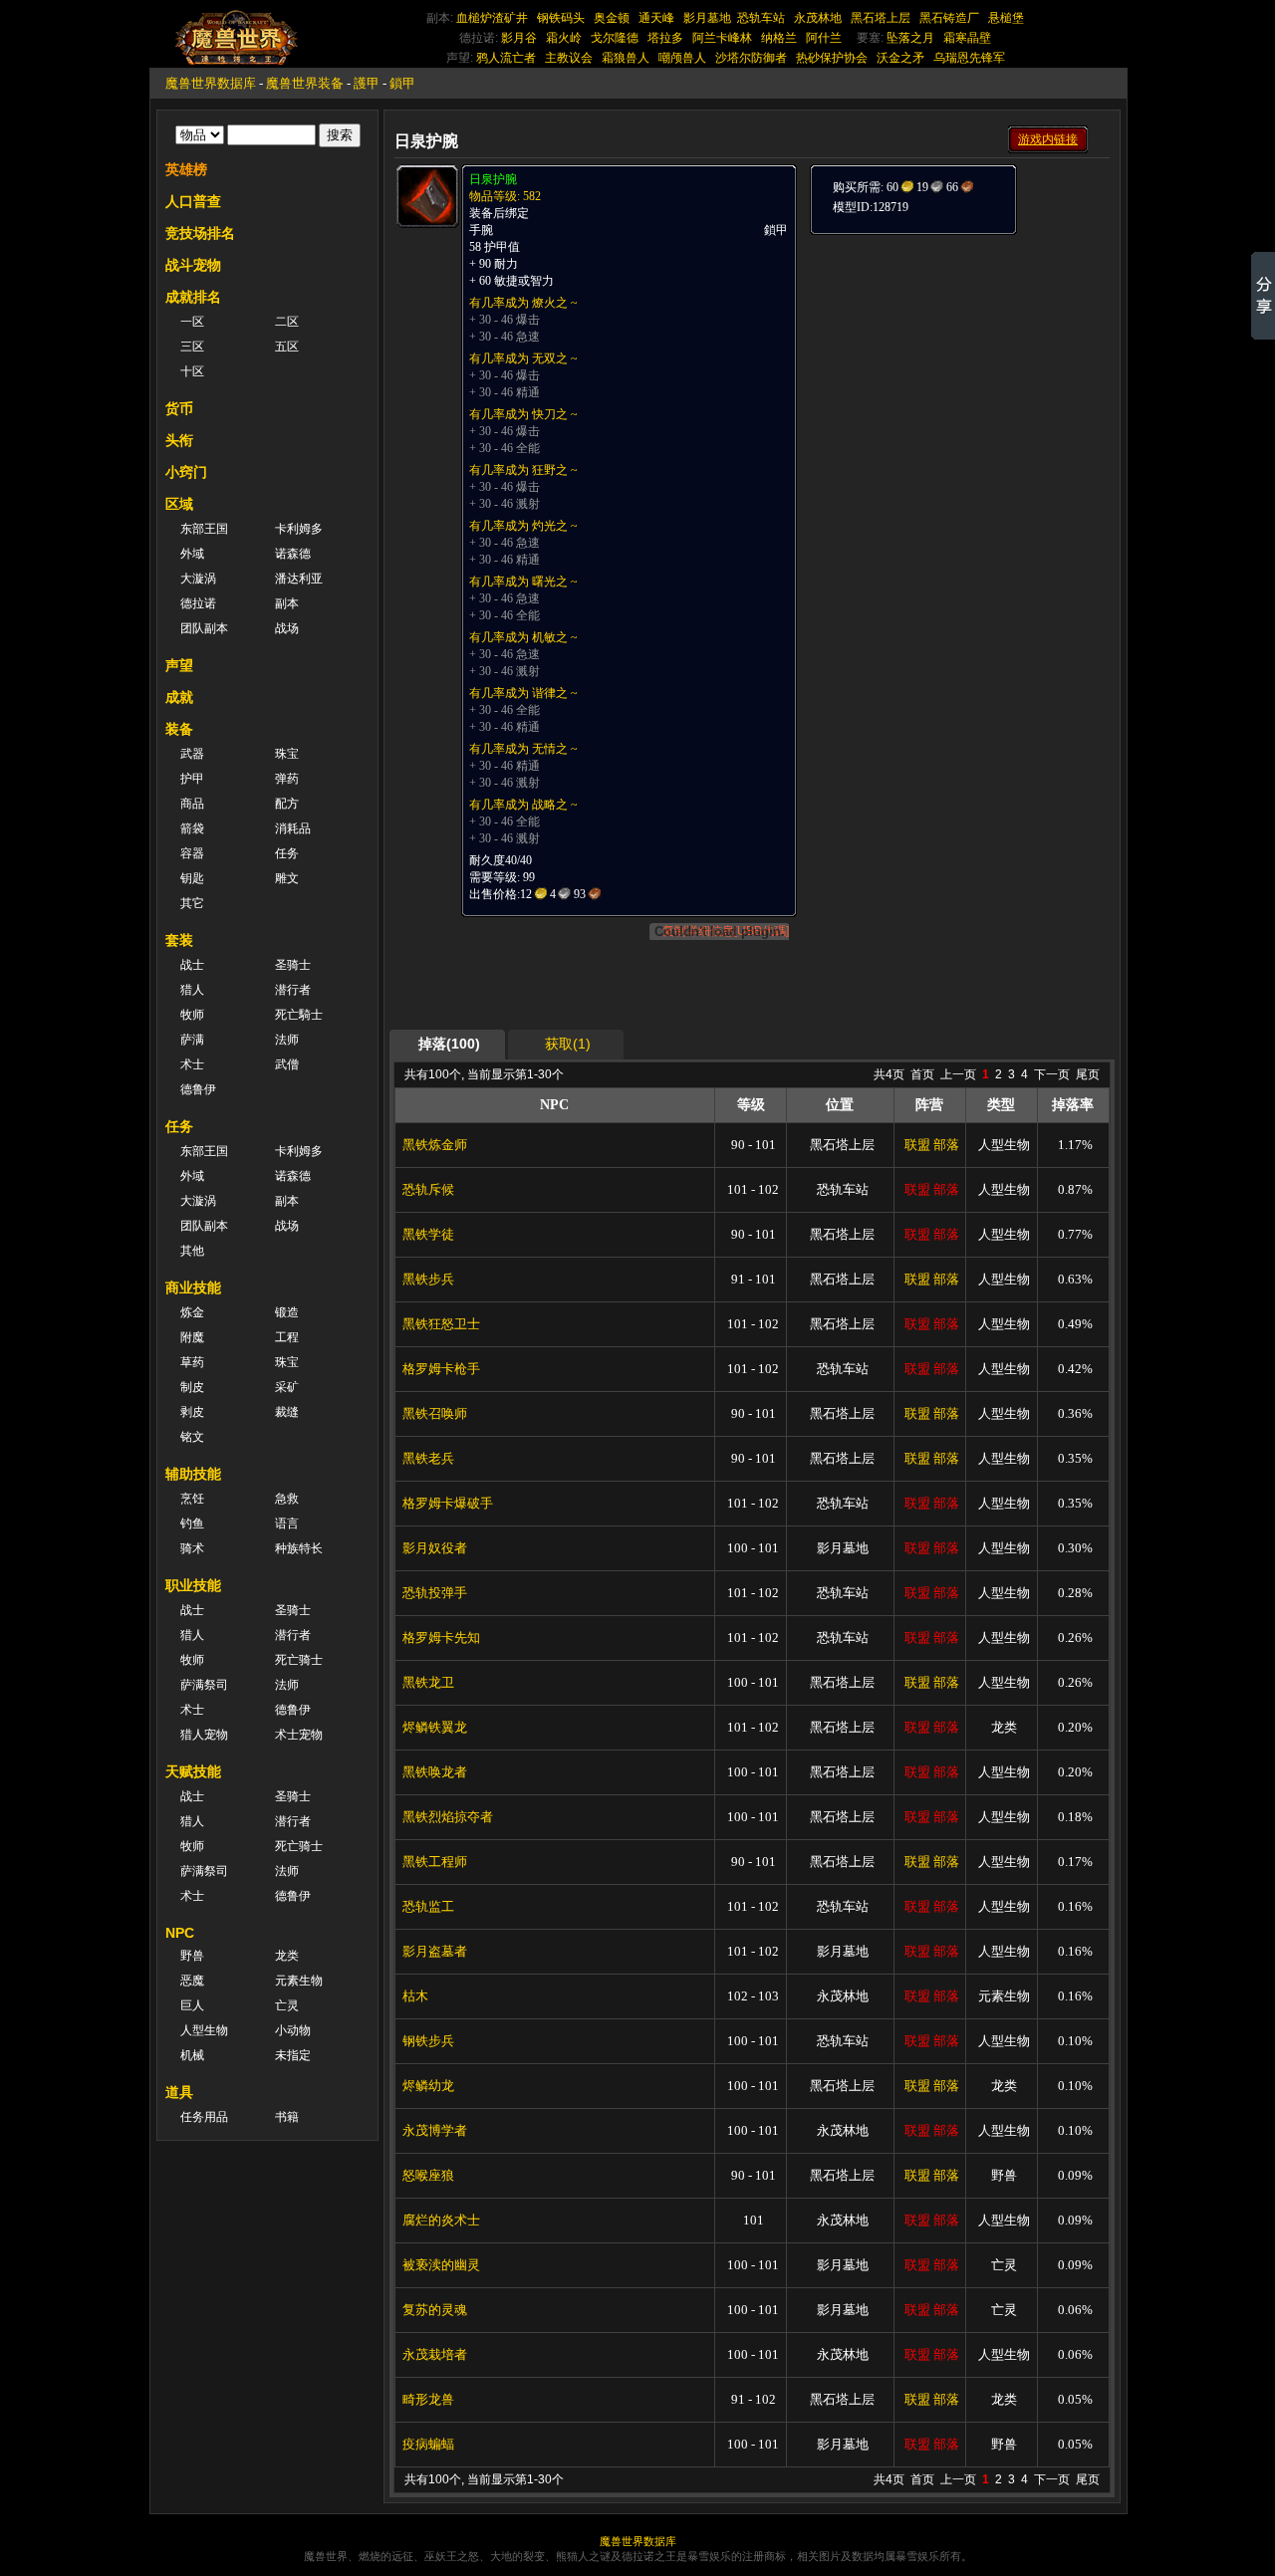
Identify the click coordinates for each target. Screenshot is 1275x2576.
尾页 (1088, 1074)
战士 (192, 965)
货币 (179, 408)
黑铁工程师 (435, 1862)
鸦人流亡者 (506, 58)
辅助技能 (193, 1474)
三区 (192, 347)
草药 (192, 1362)
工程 (287, 1337)
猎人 (192, 990)
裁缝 (287, 1412)
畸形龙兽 (428, 2399)
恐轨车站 (761, 18)
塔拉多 (665, 38)
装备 (179, 729)
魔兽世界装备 (305, 83)
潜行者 (293, 990)
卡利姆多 (299, 529)
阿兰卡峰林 (722, 38)
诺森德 (293, 554)
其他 (192, 1251)
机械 (192, 2055)
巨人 (192, 2005)
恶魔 (192, 1981)
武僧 (287, 1064)
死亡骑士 (299, 1660)
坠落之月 (910, 38)
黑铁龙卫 (428, 1682)
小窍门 (186, 472)
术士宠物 (299, 1735)
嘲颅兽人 (682, 58)
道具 (179, 2092)
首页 (922, 1074)
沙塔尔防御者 (751, 58)
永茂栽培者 (435, 2354)
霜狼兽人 (626, 58)
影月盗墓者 (435, 1951)
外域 (192, 554)
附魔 (192, 1337)
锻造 (287, 1312)
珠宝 (287, 754)
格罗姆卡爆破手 (448, 1503)
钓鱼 (192, 1523)
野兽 (192, 1956)
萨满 (192, 1040)
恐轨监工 (428, 1906)
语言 (287, 1523)
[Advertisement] (958, 360)
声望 (179, 665)
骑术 (192, 1548)
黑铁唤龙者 (435, 1772)
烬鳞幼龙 (428, 2086)
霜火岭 (564, 38)
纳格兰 (779, 38)
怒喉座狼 (428, 2175)
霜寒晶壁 (967, 38)
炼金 (192, 1312)
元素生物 (299, 1981)
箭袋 (192, 828)
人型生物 (204, 2030)
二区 (287, 322)
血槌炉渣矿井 (492, 18)
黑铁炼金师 (435, 1145)
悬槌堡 (1006, 18)
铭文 (192, 1437)
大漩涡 (198, 579)
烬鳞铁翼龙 (435, 1727)
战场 (287, 628)
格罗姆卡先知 (441, 1638)
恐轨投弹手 (435, 1593)
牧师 (192, 1015)
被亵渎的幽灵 (441, 2265)
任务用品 (204, 2117)
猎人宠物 (204, 1735)
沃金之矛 (900, 58)
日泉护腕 (493, 179)
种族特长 (299, 1548)
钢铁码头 (561, 18)
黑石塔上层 (881, 18)
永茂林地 (818, 18)
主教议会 (569, 58)
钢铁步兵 (428, 2041)
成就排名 (193, 297)
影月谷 (519, 38)
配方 (287, 804)
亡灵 (287, 2005)
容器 (192, 853)
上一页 (958, 1074)
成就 (179, 697)
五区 (287, 347)
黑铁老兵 (428, 1458)
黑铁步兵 (428, 1279)
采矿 (287, 1387)
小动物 (293, 2030)
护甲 (192, 779)
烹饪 (192, 1499)
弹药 (287, 779)
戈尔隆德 (615, 38)
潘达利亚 (299, 579)
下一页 (1052, 1074)
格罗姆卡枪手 (441, 1369)
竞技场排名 (200, 233)
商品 (192, 804)
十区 (192, 371)
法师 (287, 1040)
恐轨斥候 (428, 1189)
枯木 (415, 1996)
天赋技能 (193, 1771)
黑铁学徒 (428, 1234)
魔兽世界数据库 (211, 83)
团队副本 (204, 628)
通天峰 (656, 18)
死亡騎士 (299, 1015)
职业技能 (193, 1585)
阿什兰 (824, 38)
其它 (192, 903)
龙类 (287, 1956)
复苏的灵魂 (435, 2310)
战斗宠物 (193, 265)
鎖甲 (402, 83)
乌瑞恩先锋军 (969, 58)
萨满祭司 (204, 1685)
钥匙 (192, 878)
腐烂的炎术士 (441, 2220)
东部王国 (204, 529)
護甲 (367, 83)
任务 (287, 853)
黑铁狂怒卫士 (441, 1324)
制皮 (192, 1387)
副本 (287, 603)
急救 (287, 1499)
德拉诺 (198, 603)
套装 (179, 940)
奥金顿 (612, 18)
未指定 (293, 2055)
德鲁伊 (198, 1089)
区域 (179, 504)
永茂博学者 (435, 2130)
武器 (192, 754)
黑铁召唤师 (435, 1413)
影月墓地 (707, 18)
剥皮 (192, 1412)
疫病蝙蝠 (428, 2444)
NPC (180, 1933)
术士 (192, 1064)
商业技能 (193, 1288)
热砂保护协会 (832, 58)
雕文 (287, 878)
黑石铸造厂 (949, 18)
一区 (192, 322)
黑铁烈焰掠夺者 (448, 1817)
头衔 (179, 440)
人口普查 (193, 201)
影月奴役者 (435, 1548)
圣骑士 (293, 965)
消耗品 (293, 828)
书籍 (287, 2117)
